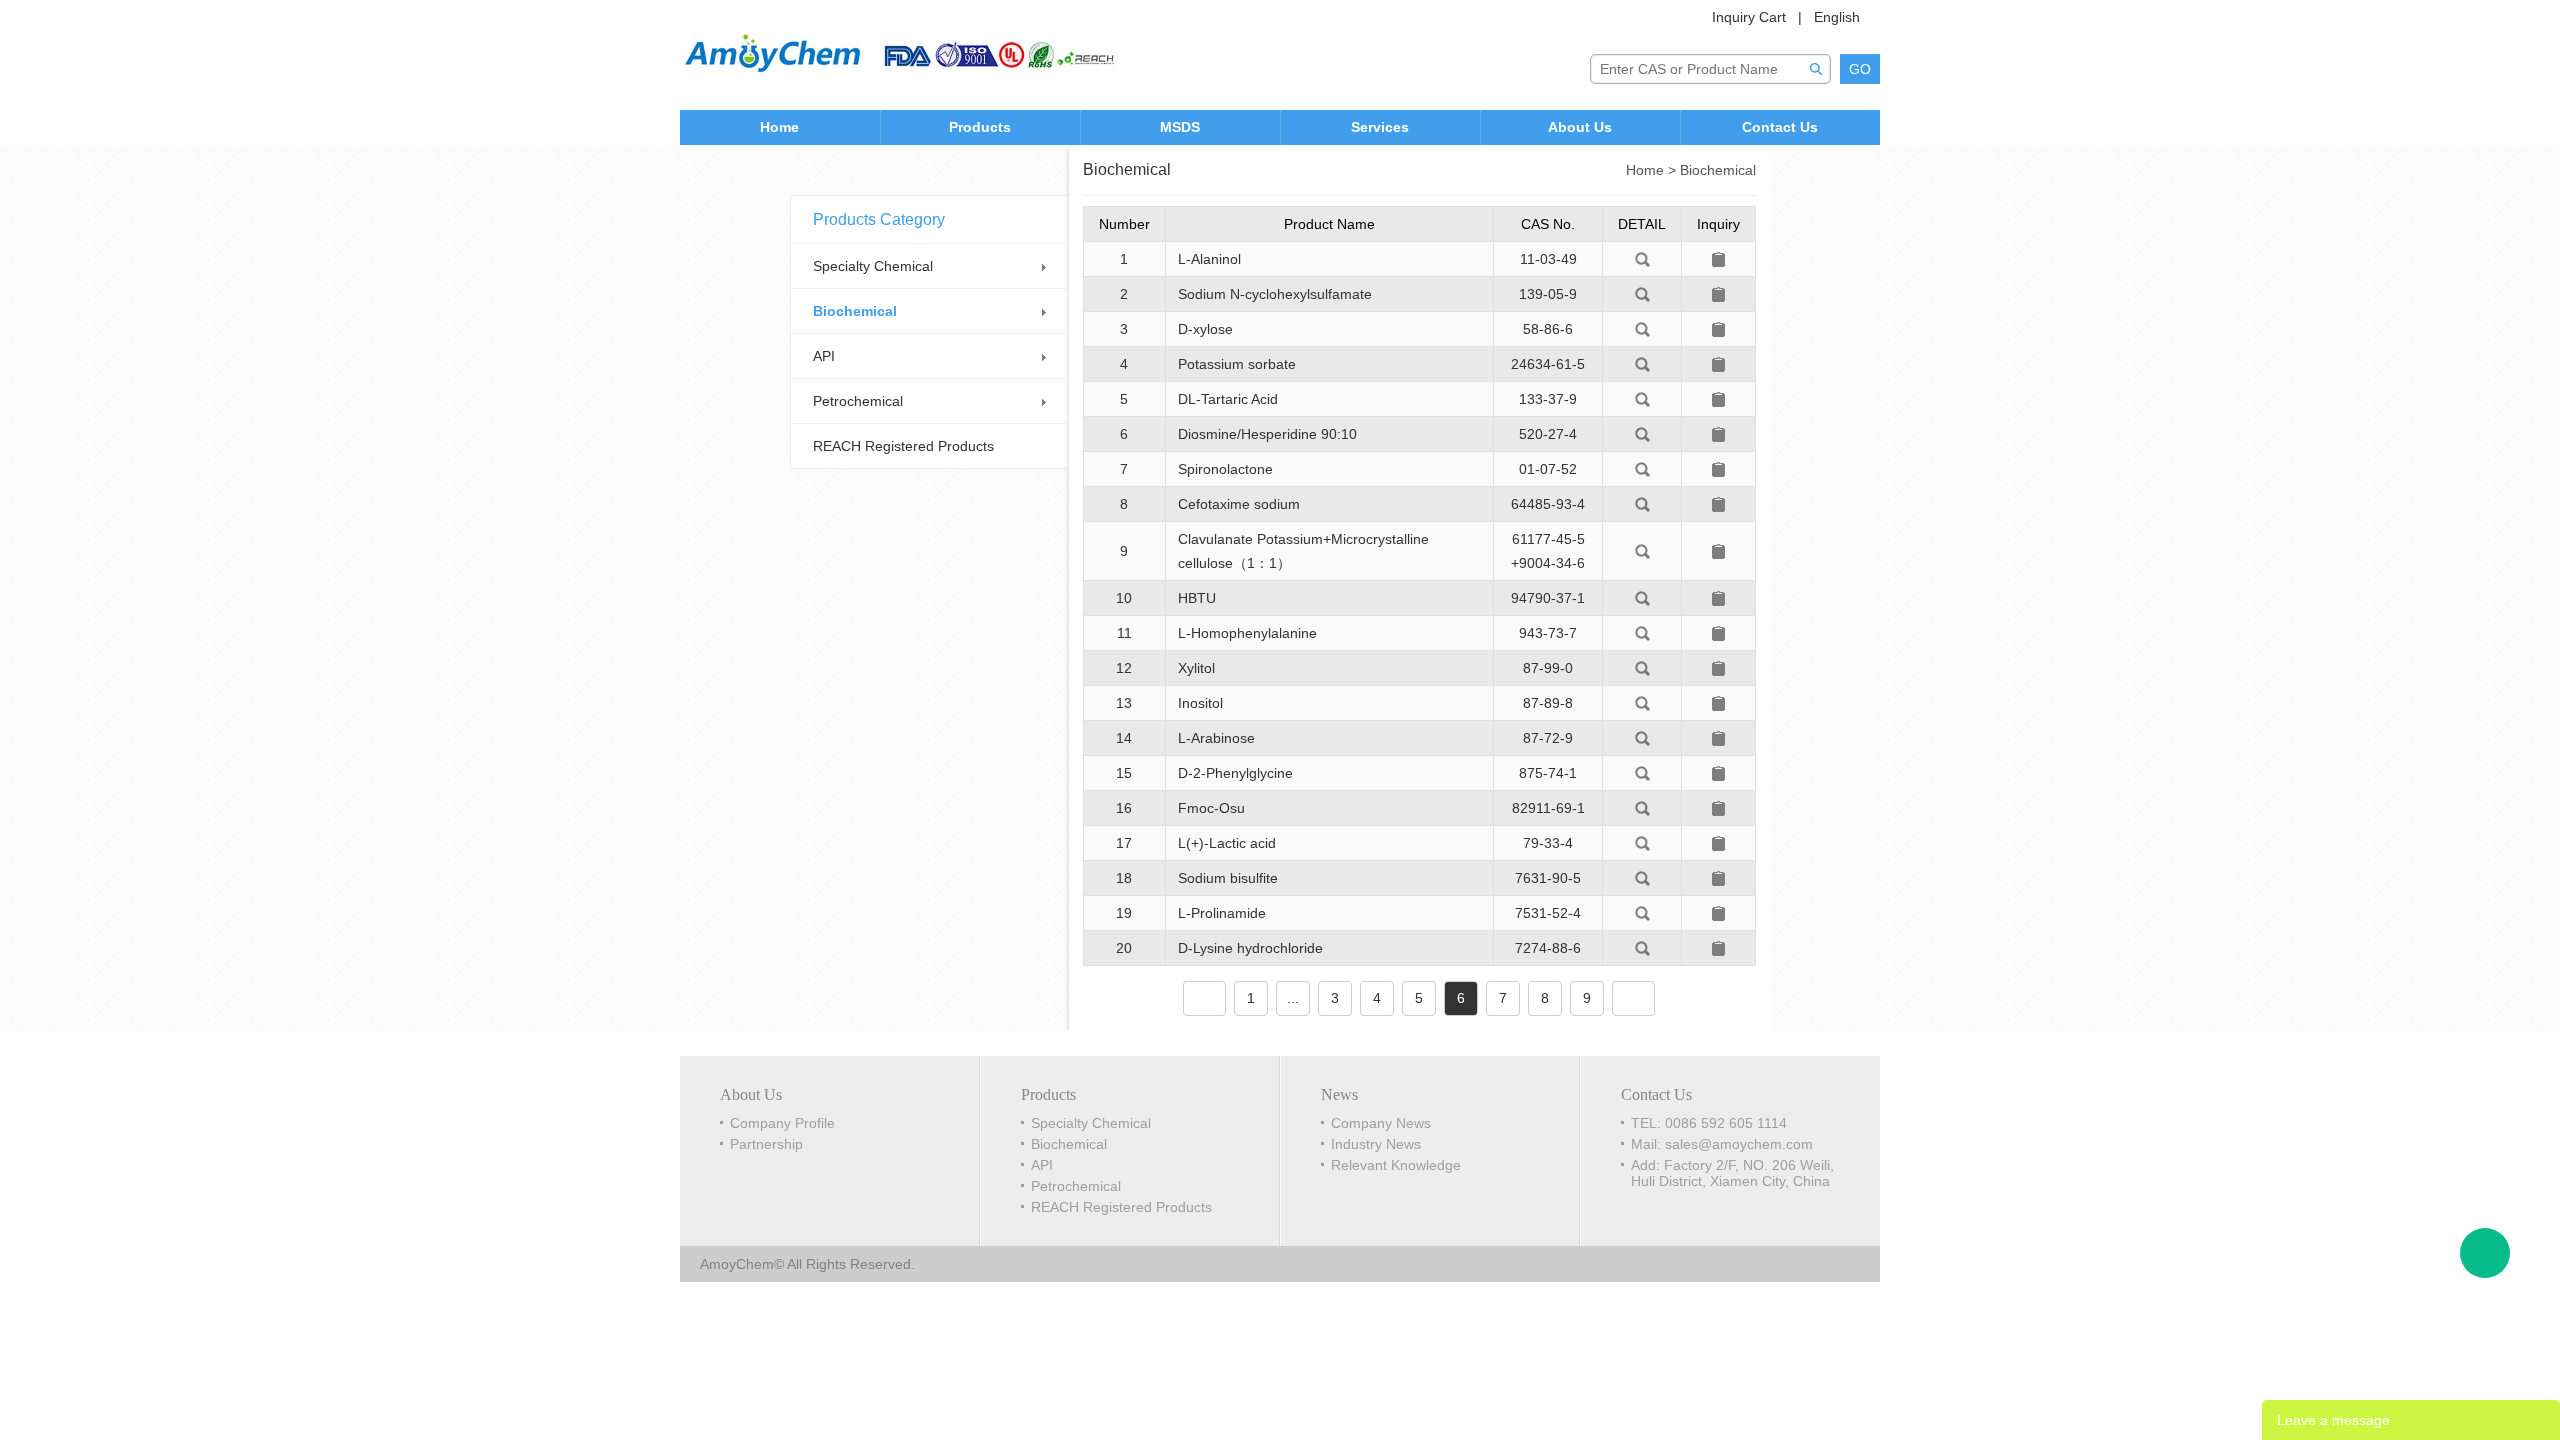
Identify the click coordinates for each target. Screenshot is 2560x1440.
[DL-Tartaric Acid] (1642, 398)
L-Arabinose (1216, 738)
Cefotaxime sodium (1239, 504)
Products (980, 127)
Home (779, 127)
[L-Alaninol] (1642, 258)
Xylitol (1196, 668)
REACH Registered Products (903, 446)
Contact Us (1780, 127)
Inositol (1200, 703)
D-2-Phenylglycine (1235, 773)
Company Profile (782, 1123)
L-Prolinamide (1222, 913)
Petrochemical (858, 401)
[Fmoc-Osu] (1642, 807)
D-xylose (1205, 329)
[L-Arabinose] (1642, 737)
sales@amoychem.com (1739, 1144)
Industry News (1376, 1144)
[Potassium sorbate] (1642, 363)
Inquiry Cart (1749, 17)
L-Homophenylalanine (1247, 633)
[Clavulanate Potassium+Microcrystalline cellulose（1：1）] (1642, 550)
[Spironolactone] (1642, 468)
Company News (1381, 1123)
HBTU (1197, 598)
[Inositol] (1642, 702)
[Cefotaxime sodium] (1642, 503)
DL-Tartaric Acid (1228, 399)
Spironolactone (1225, 469)
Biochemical (855, 311)
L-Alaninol (1209, 259)
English (1837, 17)
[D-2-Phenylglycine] (1642, 772)
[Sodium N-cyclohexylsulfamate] (1642, 293)
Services (1380, 127)
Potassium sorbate (1237, 364)
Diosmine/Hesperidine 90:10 (1267, 434)
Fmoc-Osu (1211, 808)
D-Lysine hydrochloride (1250, 948)
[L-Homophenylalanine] (1642, 632)
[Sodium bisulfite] (1642, 877)
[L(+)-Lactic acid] (1642, 842)
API (824, 356)
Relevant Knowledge (1396, 1165)
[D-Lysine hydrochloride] (1642, 947)
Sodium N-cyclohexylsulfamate (1275, 294)
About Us (1580, 127)
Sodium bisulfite (1228, 878)
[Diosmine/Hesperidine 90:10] (1642, 433)
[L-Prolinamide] (1642, 912)
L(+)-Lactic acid (1227, 843)
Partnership (766, 1144)
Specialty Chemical (873, 266)
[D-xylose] (1642, 328)
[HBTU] (1642, 597)
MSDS (1180, 127)
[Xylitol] (1642, 667)
